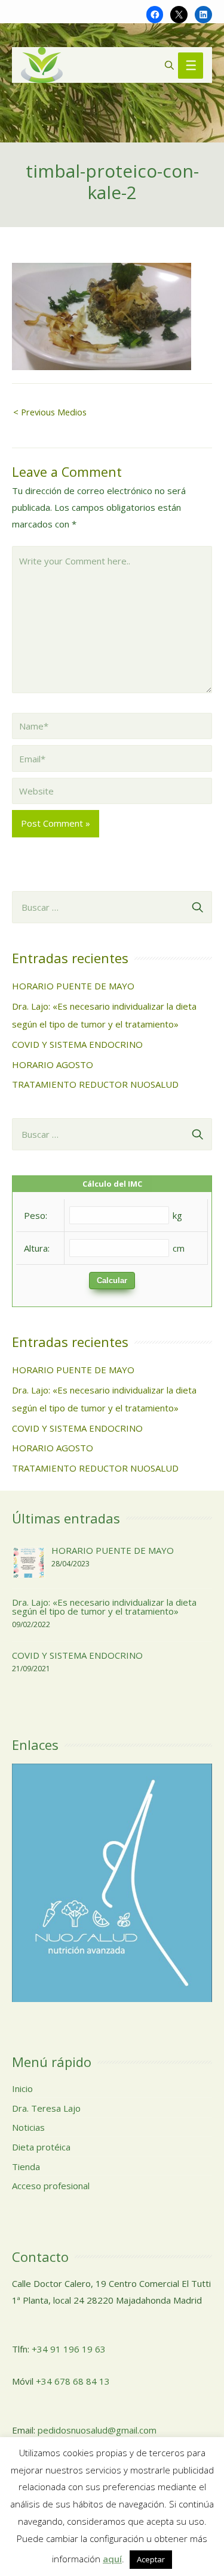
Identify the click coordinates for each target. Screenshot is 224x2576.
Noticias (28, 2127)
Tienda (26, 2167)
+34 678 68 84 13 (73, 2381)
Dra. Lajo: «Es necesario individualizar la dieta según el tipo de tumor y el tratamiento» (104, 1607)
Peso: (36, 1215)
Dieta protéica (41, 2147)
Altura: (37, 1248)
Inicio (22, 2088)
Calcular (112, 1281)
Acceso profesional (51, 2186)
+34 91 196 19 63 (69, 2349)
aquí (112, 2559)
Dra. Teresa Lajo (46, 2108)
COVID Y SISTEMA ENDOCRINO (77, 1044)
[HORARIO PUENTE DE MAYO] (29, 1562)
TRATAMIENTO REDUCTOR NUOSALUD (95, 1084)
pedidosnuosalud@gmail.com (97, 2430)
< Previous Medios (50, 412)
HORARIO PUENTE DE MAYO (73, 986)
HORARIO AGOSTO (53, 1064)
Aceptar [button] (151, 2559)
